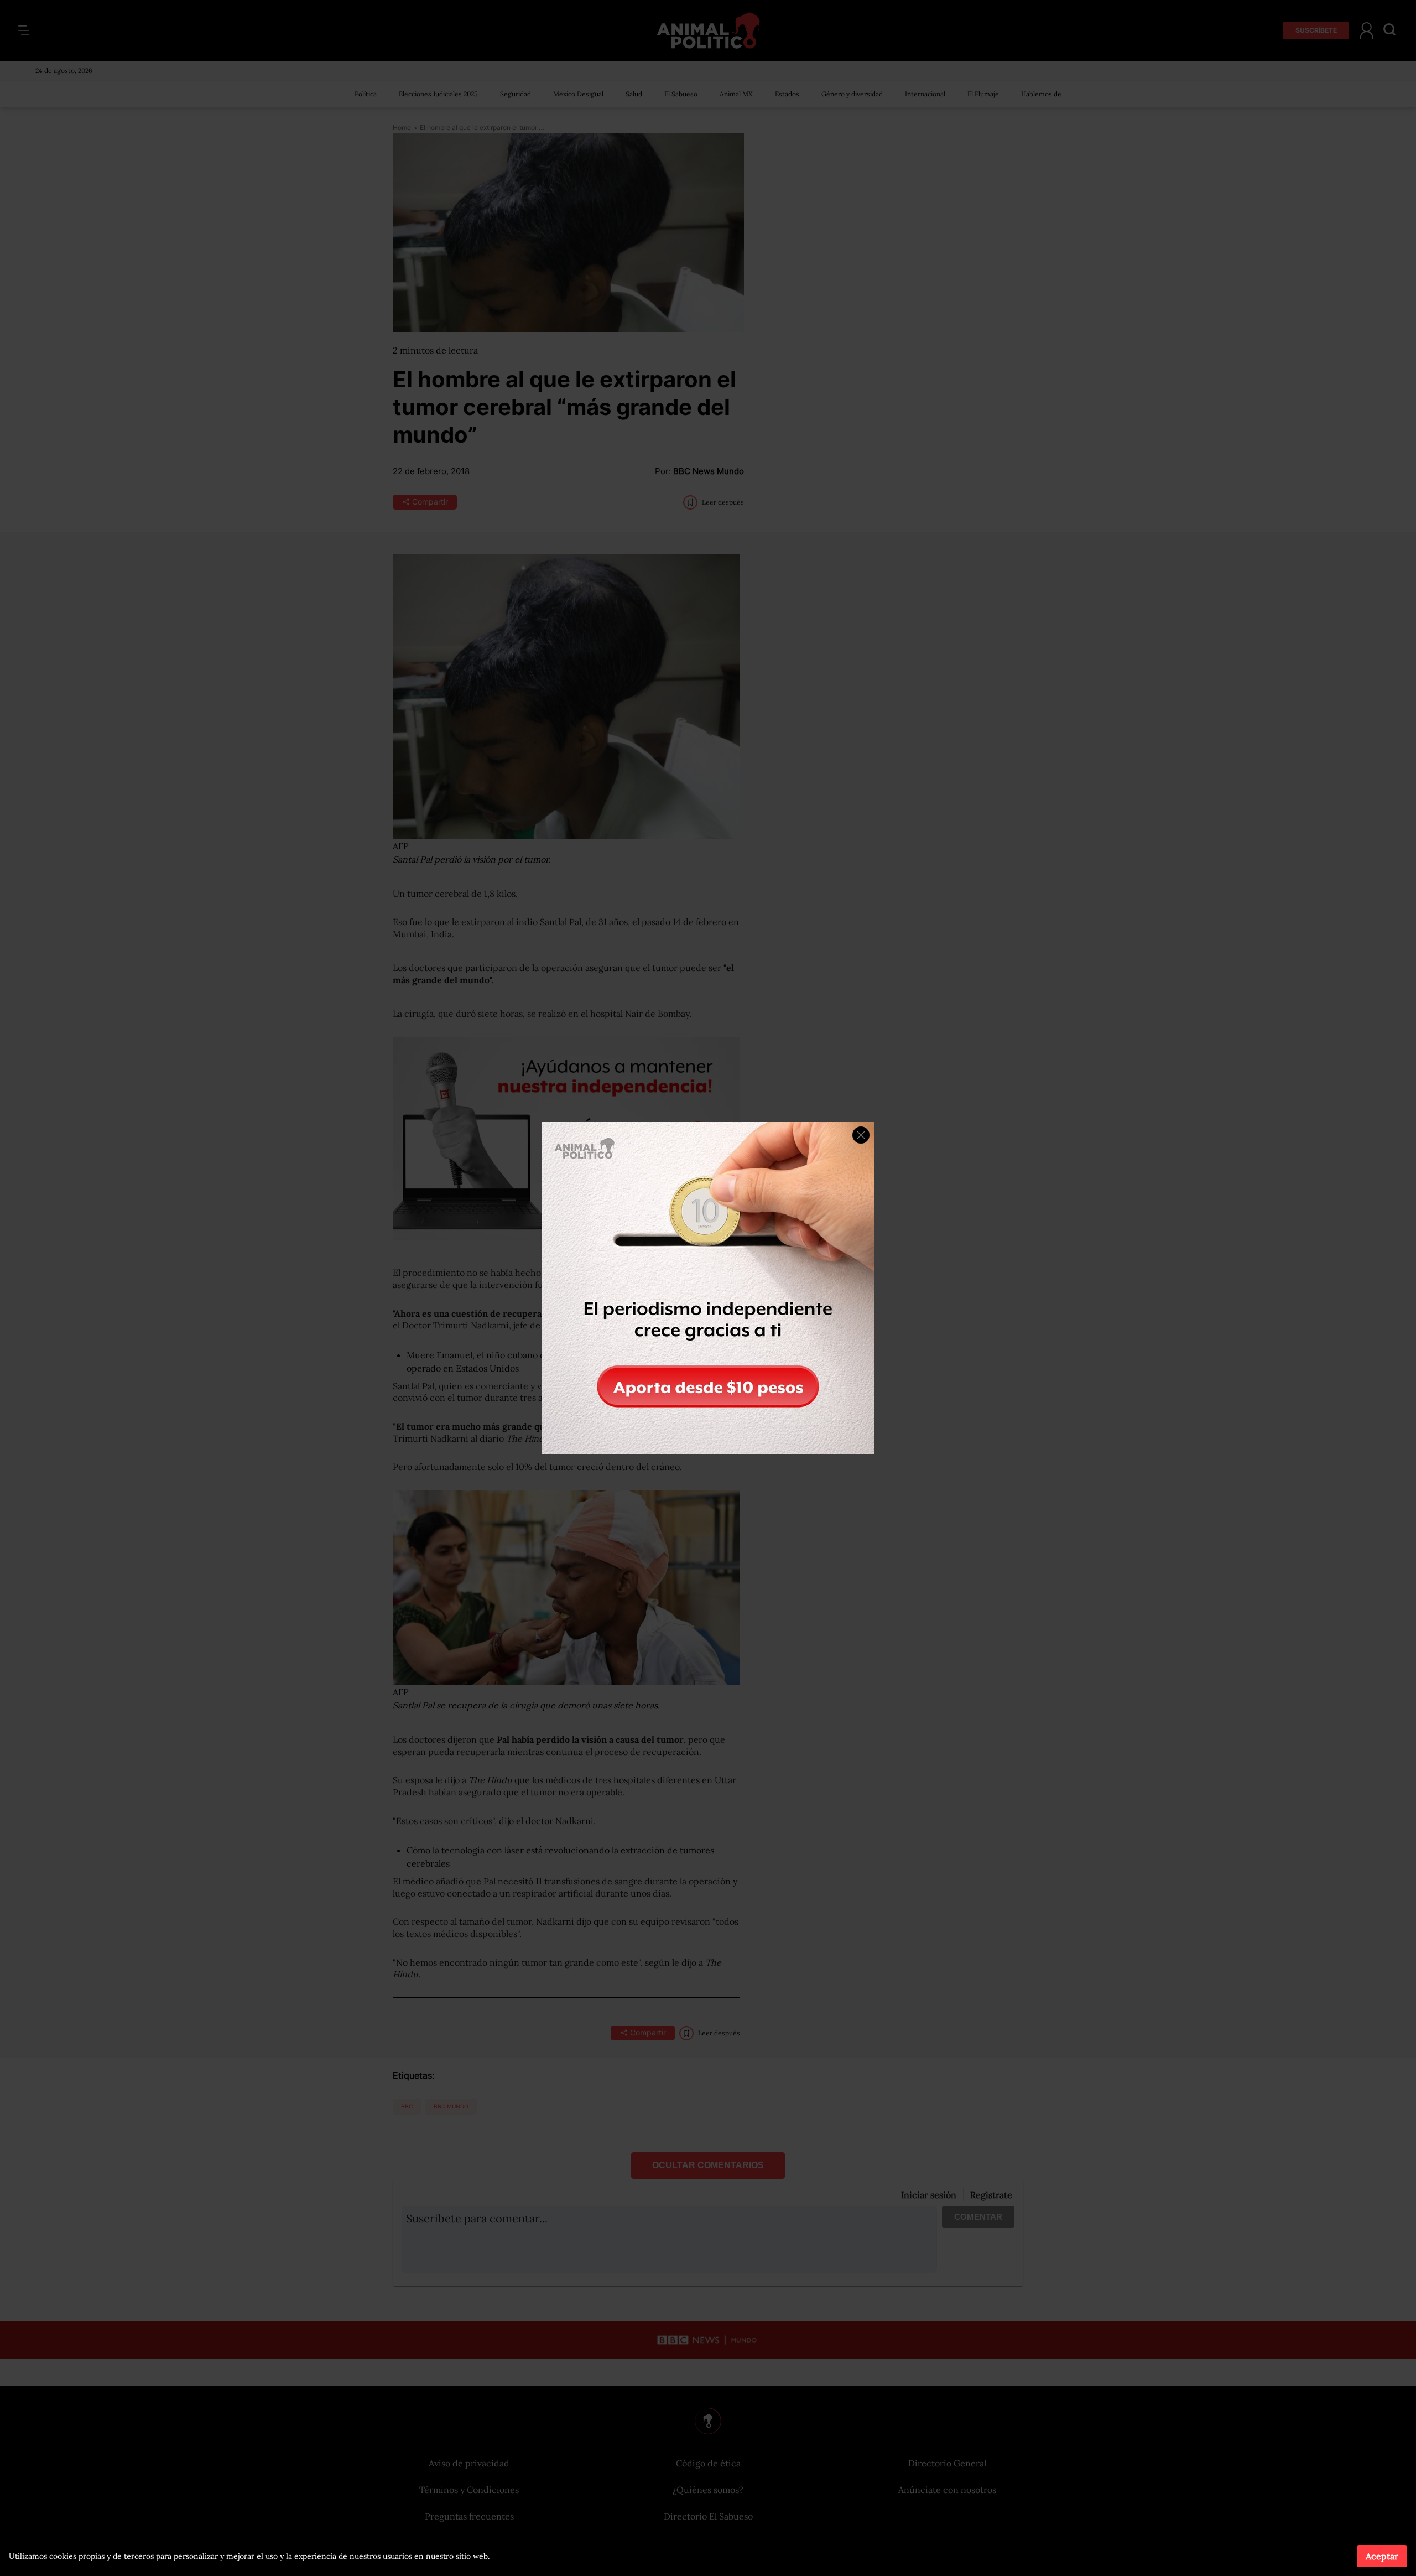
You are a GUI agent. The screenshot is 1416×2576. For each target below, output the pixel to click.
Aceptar (1382, 2556)
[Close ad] (861, 1135)
